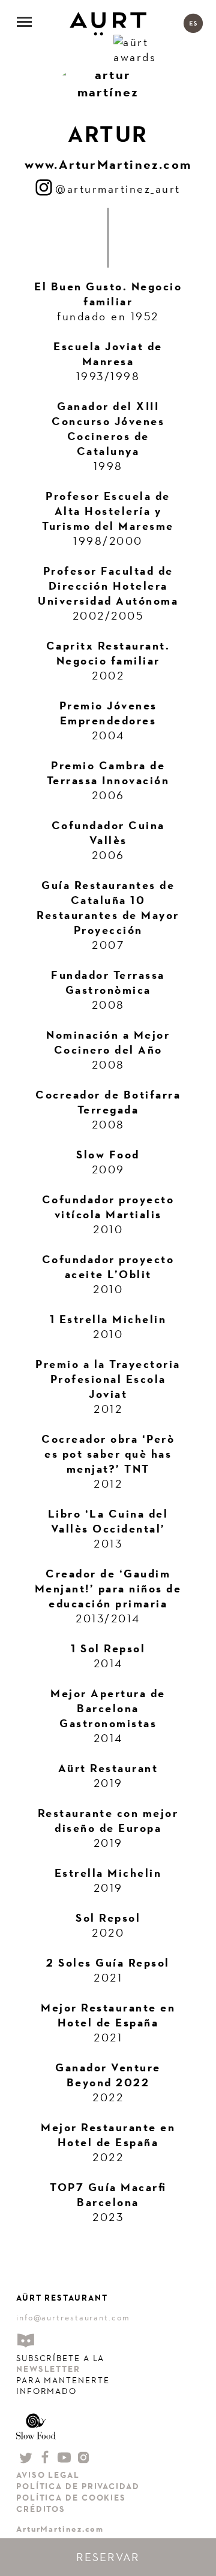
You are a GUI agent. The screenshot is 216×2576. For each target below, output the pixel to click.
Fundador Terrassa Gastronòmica (108, 982)
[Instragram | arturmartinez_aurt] (45, 189)
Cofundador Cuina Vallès (108, 833)
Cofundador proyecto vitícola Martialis (108, 1207)
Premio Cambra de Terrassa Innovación (108, 773)
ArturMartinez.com (60, 2529)
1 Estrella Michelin (108, 1319)
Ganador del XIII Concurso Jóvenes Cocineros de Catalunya (108, 429)
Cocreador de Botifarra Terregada (108, 1102)
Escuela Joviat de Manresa (108, 354)
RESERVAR (108, 2557)
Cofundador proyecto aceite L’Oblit (108, 1267)
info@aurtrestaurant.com (73, 2317)
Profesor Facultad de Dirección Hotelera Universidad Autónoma (108, 586)
